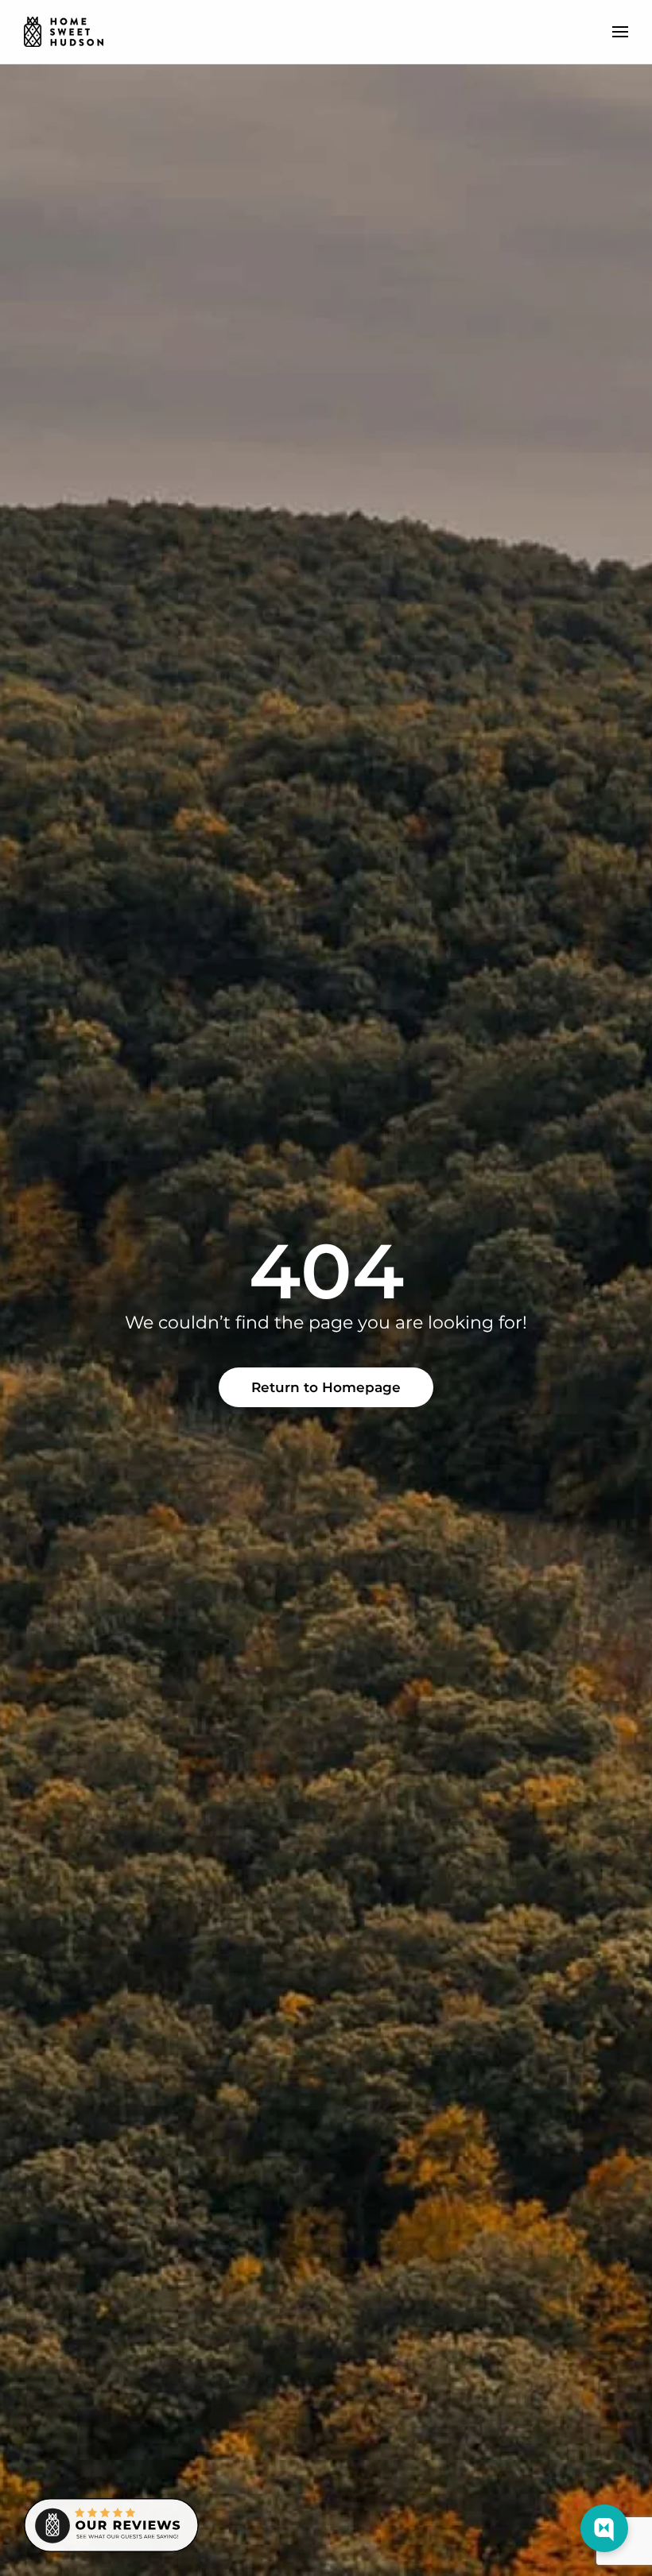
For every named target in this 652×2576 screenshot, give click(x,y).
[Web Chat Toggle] (604, 2528)
